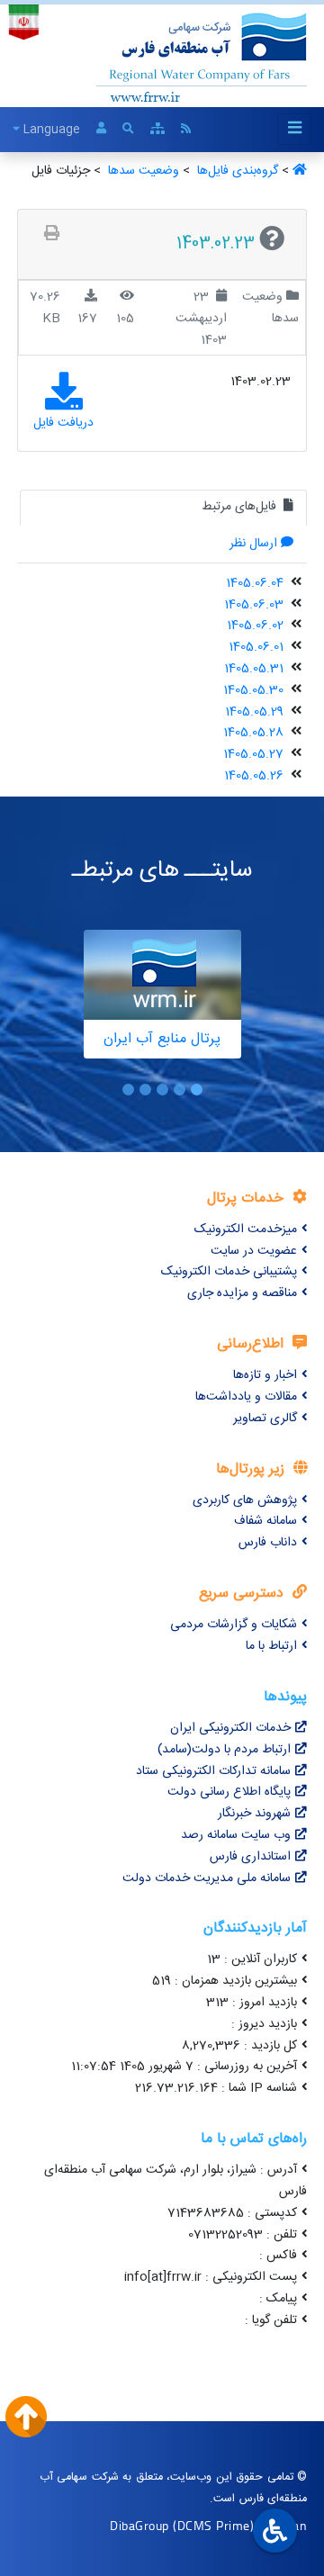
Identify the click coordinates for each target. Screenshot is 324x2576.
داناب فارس (268, 1543)
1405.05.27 (253, 754)
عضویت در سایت (254, 1251)
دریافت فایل (63, 423)
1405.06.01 (256, 647)
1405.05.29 (254, 712)
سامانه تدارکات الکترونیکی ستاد (213, 1771)
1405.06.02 (255, 626)
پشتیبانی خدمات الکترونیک (229, 1272)
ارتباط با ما (271, 1646)
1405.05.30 (253, 690)
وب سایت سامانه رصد (236, 1835)
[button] (197, 1090)
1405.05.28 (253, 733)
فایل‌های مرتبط (241, 507)
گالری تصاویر (265, 1419)
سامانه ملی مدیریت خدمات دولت (207, 1878)
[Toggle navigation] (294, 129)
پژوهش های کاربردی (245, 1500)
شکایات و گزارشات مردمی (234, 1625)
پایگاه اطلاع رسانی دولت (229, 1792)
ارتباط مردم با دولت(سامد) (224, 1750)
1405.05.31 (254, 669)
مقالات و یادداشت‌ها (246, 1397)
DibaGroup (139, 2525)
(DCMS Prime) (213, 2525)
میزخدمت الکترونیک (246, 1229)
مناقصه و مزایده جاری (242, 1293)
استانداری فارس (250, 1857)
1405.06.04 (255, 583)
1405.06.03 (254, 605)
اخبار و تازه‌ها (265, 1375)
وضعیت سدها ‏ (142, 171)
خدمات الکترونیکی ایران (230, 1728)
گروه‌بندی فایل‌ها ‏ (236, 171)
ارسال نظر (253, 544)
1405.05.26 (254, 776)
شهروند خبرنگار (254, 1814)
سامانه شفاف (265, 1521)
